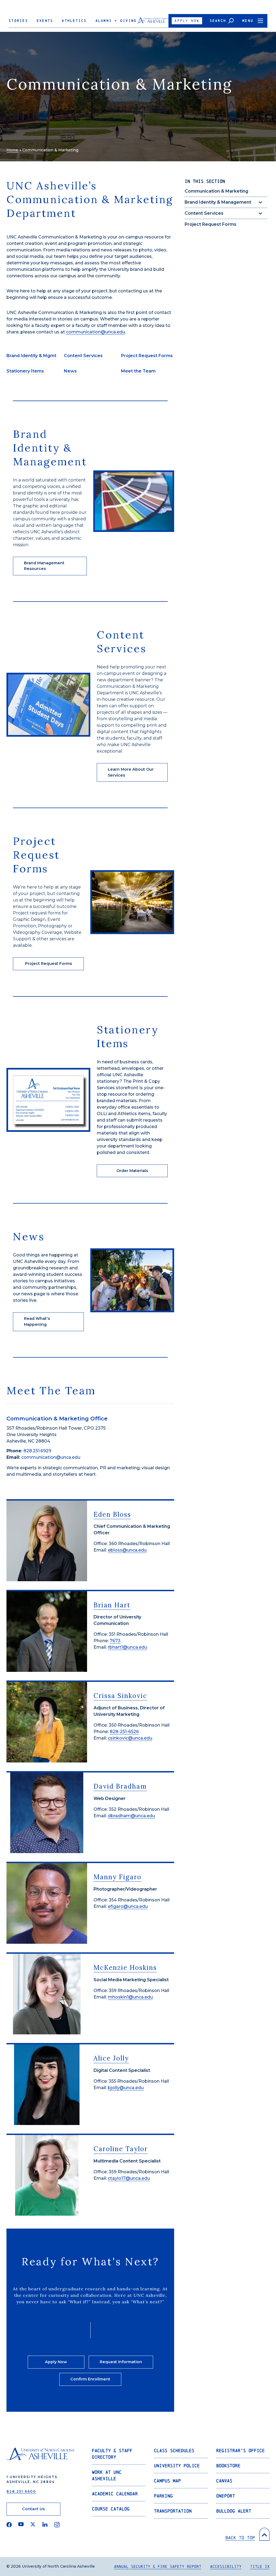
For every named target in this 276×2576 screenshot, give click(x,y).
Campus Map (167, 2481)
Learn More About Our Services (131, 772)
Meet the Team (138, 371)
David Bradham (120, 1786)
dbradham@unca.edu (131, 1816)
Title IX (260, 2566)
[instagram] (57, 2525)
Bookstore (228, 2466)
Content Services (204, 213)
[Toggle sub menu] (260, 202)
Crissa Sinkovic (120, 1696)
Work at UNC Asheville (107, 2475)
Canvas (224, 2481)
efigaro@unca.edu (128, 1906)
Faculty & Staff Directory (112, 2454)
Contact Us (33, 2509)
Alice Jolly (111, 2058)
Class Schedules (174, 2450)
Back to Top (240, 2538)
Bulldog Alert (234, 2511)
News (70, 371)
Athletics (74, 21)
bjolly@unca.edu (126, 2088)
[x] (33, 2525)
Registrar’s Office (240, 2450)
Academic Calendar (115, 2494)
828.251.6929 (37, 1451)
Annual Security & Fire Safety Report (158, 2566)
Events (45, 21)
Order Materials (132, 1171)
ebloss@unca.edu (127, 1550)
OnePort (226, 2496)
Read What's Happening (37, 1321)
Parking (163, 2496)
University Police (177, 2466)
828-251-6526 (124, 1732)
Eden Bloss (112, 1514)
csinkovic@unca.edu (130, 1738)
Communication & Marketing (216, 191)
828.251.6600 (21, 2491)
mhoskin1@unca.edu (130, 1997)
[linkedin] (45, 2525)
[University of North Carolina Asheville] (153, 22)
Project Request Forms (211, 224)
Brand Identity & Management (218, 202)
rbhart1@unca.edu (127, 1647)
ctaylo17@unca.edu (129, 2178)
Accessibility (226, 2566)
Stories (18, 21)
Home (12, 150)
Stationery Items (25, 371)
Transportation (173, 2511)
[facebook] (9, 2525)
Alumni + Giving (116, 21)
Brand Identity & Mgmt (31, 356)
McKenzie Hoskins (125, 1968)
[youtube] (21, 2525)
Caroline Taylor (121, 2149)
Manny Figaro (118, 1877)
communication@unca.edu (96, 332)
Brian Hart (112, 1605)
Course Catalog (111, 2509)
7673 (115, 1641)
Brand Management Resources (44, 566)
